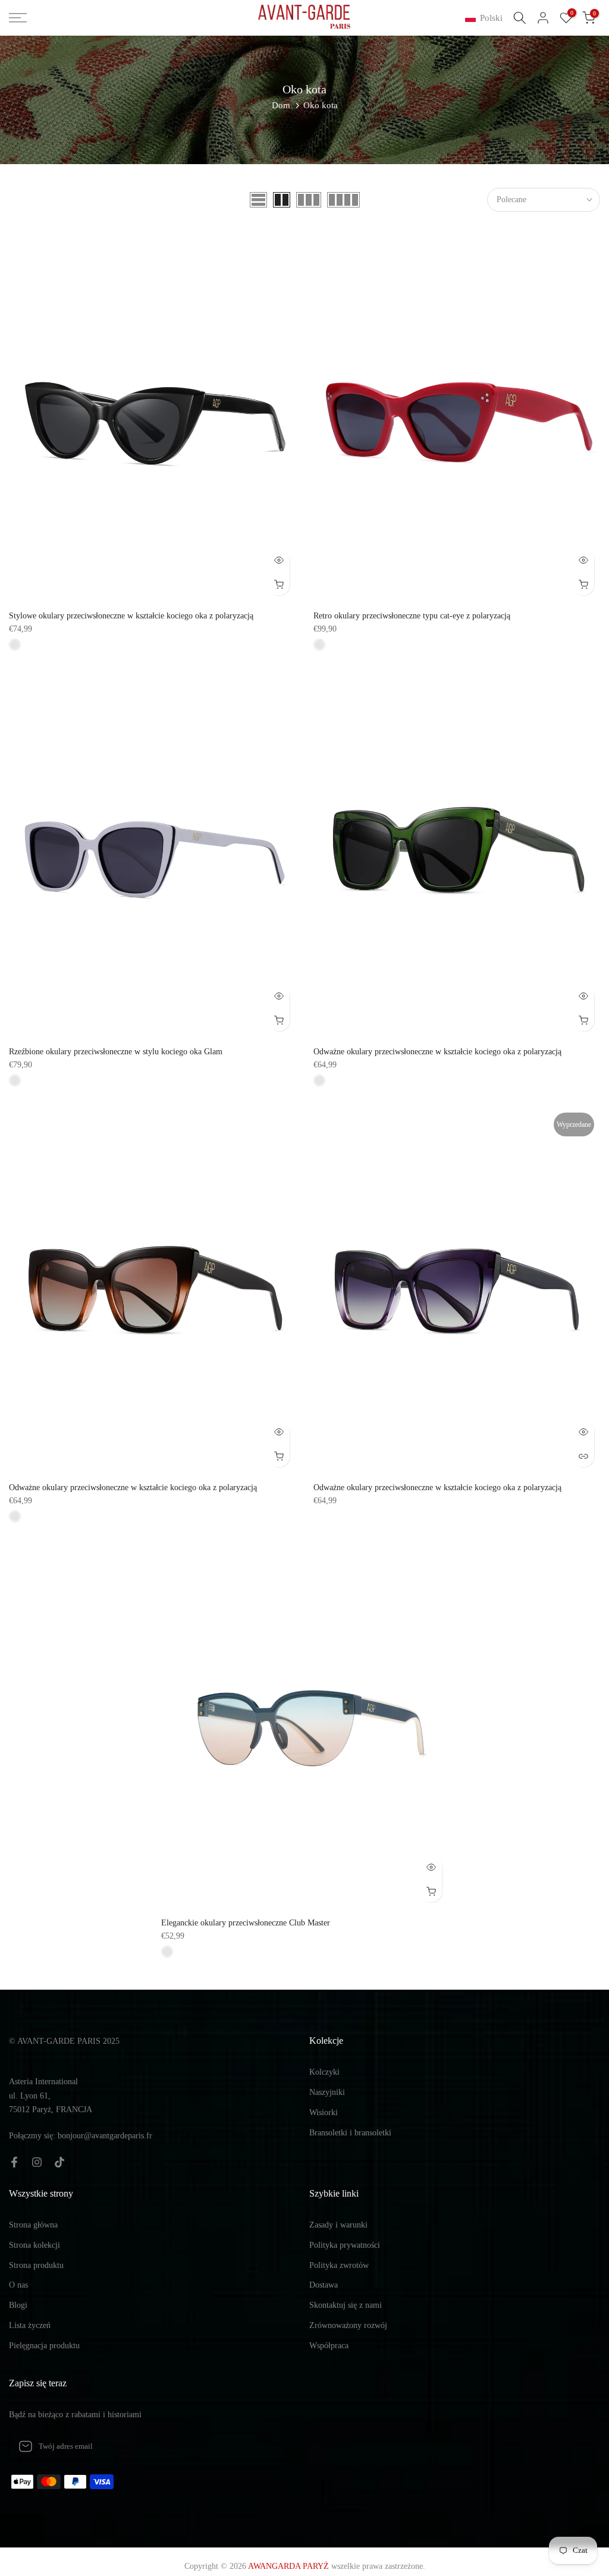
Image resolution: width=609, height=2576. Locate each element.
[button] (486, 18)
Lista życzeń (30, 2325)
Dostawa (324, 2285)
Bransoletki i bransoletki (350, 2133)
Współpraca (329, 2346)
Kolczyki (324, 2072)
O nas (18, 2285)
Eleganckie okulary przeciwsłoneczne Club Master (246, 1923)
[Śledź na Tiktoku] (59, 2162)
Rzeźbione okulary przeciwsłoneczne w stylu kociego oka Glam (116, 1052)
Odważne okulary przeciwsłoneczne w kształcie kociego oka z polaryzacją (437, 1052)
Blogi (18, 2305)
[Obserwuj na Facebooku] (14, 2162)
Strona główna (33, 2225)
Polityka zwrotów (339, 2265)
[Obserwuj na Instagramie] (37, 2162)
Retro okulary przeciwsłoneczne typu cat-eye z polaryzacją (412, 616)
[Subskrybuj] (279, 2446)
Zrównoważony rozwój (348, 2325)
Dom (281, 105)
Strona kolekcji (34, 2245)
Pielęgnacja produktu (44, 2346)
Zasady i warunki (338, 2225)
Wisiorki (324, 2112)
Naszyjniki (327, 2092)
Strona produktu (36, 2265)
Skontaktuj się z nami (346, 2305)
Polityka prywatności (345, 2245)
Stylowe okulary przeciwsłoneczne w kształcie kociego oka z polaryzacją (131, 616)
